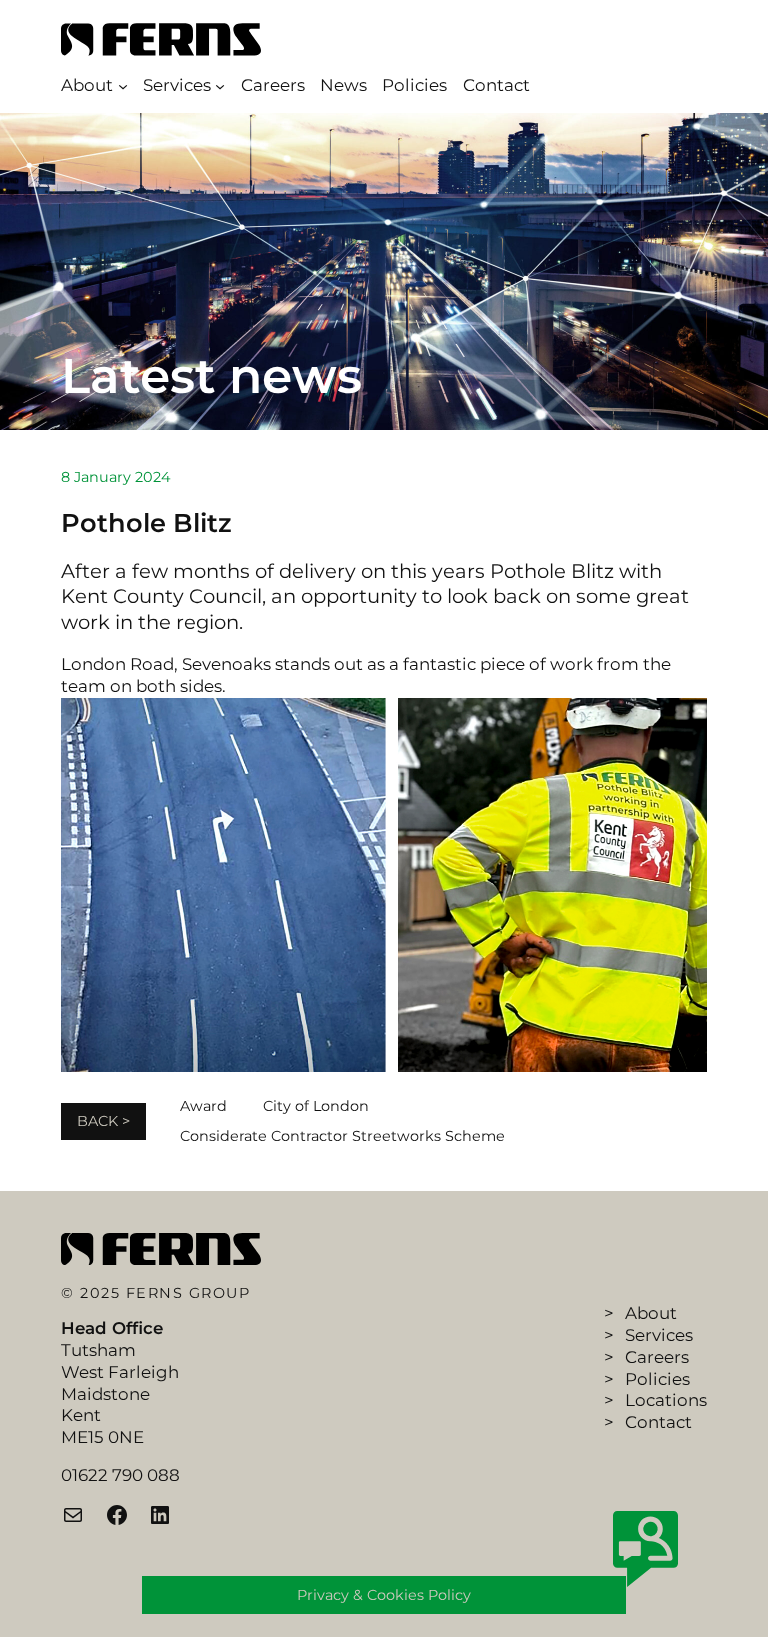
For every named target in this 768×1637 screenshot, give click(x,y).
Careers (657, 1357)
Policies (657, 1379)
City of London (316, 1106)
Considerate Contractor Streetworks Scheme (342, 1136)
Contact (658, 1422)
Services (659, 1335)
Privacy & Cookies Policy (384, 1595)
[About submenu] (123, 86)
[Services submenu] (220, 86)
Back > (103, 1121)
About (651, 1313)
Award (203, 1106)
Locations (666, 1400)
